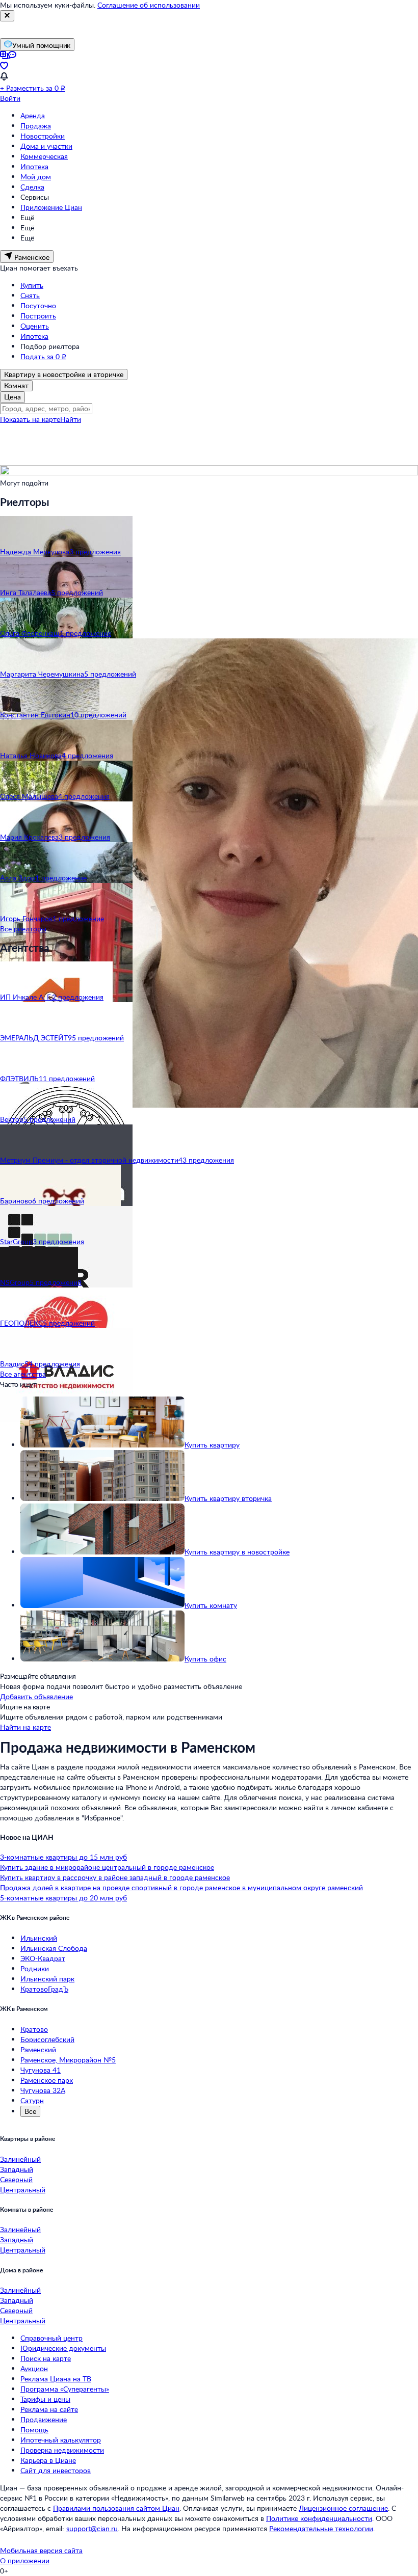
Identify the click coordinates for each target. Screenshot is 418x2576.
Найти (71, 419)
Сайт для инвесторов (56, 2470)
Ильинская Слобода (54, 1948)
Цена (12, 397)
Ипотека (34, 166)
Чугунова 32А (43, 2090)
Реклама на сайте (49, 2409)
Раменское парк (47, 2080)
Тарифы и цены (45, 2399)
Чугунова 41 (41, 2070)
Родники (35, 1968)
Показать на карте (30, 419)
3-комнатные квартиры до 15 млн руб (63, 1857)
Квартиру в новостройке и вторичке (64, 374)
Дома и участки (46, 146)
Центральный (23, 2190)
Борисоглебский (47, 2039)
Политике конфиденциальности (319, 2518)
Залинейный (20, 2159)
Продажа (36, 126)
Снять (30, 295)
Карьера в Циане (48, 2460)
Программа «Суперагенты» (65, 2389)
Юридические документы (63, 2348)
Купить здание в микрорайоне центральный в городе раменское (107, 1867)
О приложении (25, 2560)
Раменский (38, 2049)
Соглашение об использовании (149, 5)
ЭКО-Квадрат (43, 1958)
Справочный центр (51, 2338)
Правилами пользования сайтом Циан (116, 2508)
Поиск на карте (46, 2358)
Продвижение (44, 2419)
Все (30, 2111)
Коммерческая (44, 156)
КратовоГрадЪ (44, 1989)
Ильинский (39, 1938)
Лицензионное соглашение (343, 2508)
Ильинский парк (47, 1979)
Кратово (34, 2029)
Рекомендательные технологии (321, 2528)
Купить (32, 285)
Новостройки (43, 136)
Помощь (34, 2430)
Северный (16, 2179)
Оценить (35, 326)
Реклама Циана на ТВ (56, 2379)
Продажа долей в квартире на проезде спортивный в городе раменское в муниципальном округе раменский (181, 1887)
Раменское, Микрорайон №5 (68, 2060)
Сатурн (32, 2100)
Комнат (16, 385)
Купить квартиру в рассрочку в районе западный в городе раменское (115, 1877)
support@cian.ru (92, 2528)
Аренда (33, 115)
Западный (17, 2169)
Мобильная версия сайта (41, 2550)
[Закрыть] (7, 16)
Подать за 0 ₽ (43, 356)
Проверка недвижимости (62, 2450)
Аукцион (34, 2368)
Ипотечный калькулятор (61, 2440)
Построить (38, 316)
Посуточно (38, 305)
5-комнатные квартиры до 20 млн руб (63, 1898)
